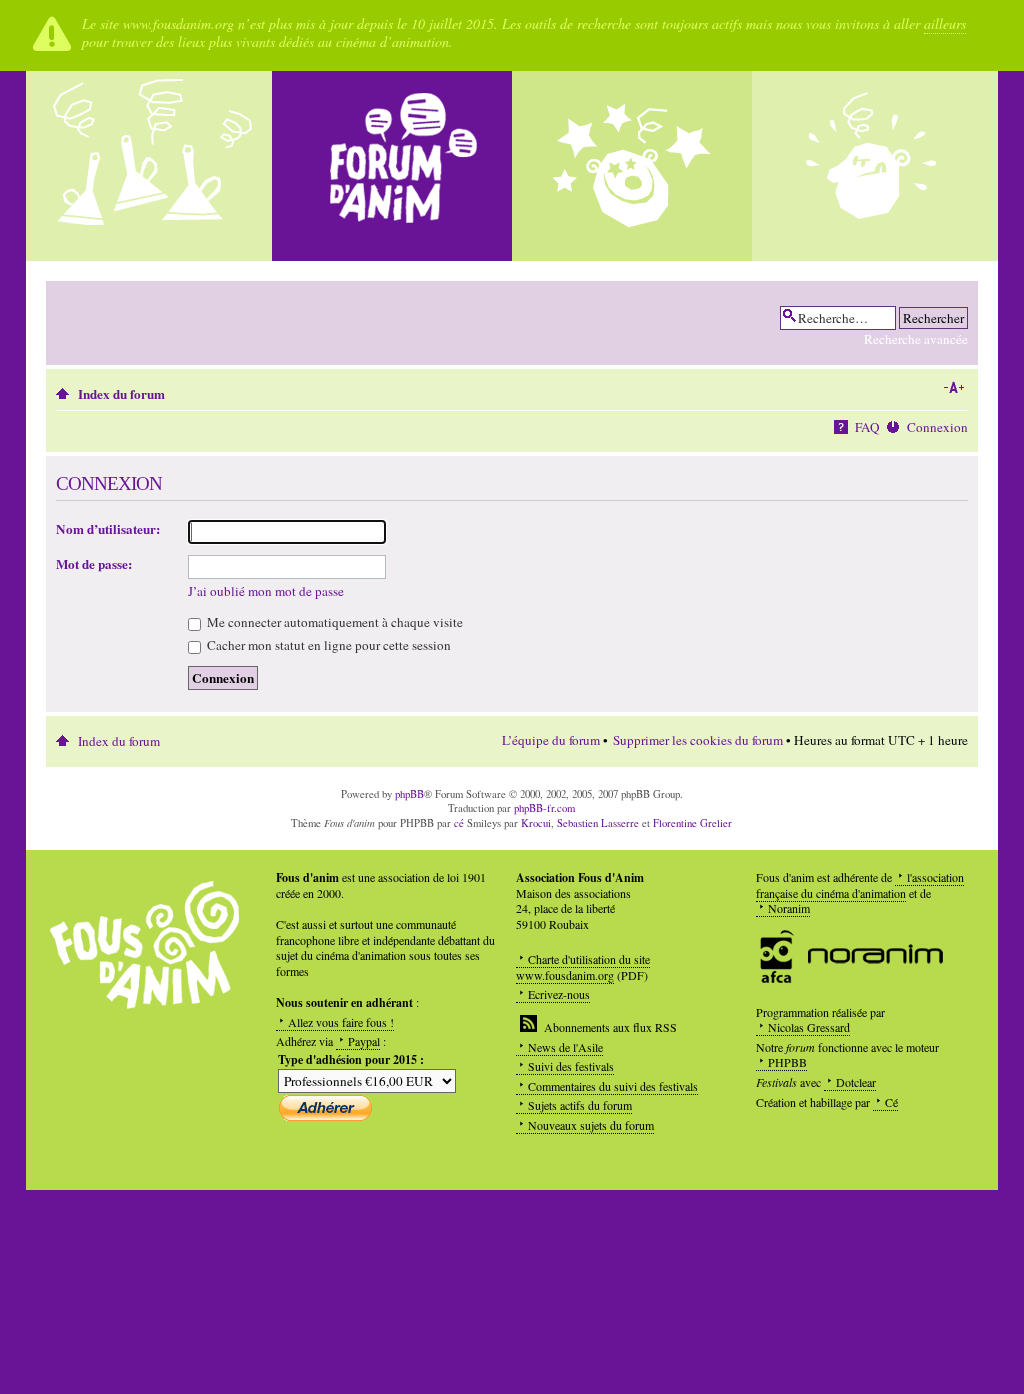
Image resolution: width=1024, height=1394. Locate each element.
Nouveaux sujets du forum (591, 1125)
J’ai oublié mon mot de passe (266, 591)
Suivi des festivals (571, 1066)
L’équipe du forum (551, 740)
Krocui (536, 823)
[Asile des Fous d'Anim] (152, 166)
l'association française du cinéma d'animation (860, 885)
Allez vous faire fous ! (341, 1022)
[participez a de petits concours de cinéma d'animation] (872, 166)
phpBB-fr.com (544, 808)
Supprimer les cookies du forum (698, 740)
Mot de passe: (94, 564)
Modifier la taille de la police (953, 388)
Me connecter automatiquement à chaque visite (333, 622)
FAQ (867, 427)
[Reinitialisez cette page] (392, 166)
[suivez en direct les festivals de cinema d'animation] (632, 166)
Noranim (789, 908)
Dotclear (856, 1082)
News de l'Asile (565, 1047)
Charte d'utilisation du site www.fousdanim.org (583, 967)
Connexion (937, 427)
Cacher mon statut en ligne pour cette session (327, 645)
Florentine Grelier (692, 823)
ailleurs (945, 23)
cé (459, 823)
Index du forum (121, 394)
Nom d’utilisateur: (108, 529)
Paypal (364, 1041)
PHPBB (787, 1062)
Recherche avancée (916, 339)
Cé (891, 1102)
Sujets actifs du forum (580, 1105)
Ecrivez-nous (559, 994)
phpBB (409, 794)
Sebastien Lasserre (598, 823)
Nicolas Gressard (809, 1027)
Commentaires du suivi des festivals (613, 1086)
